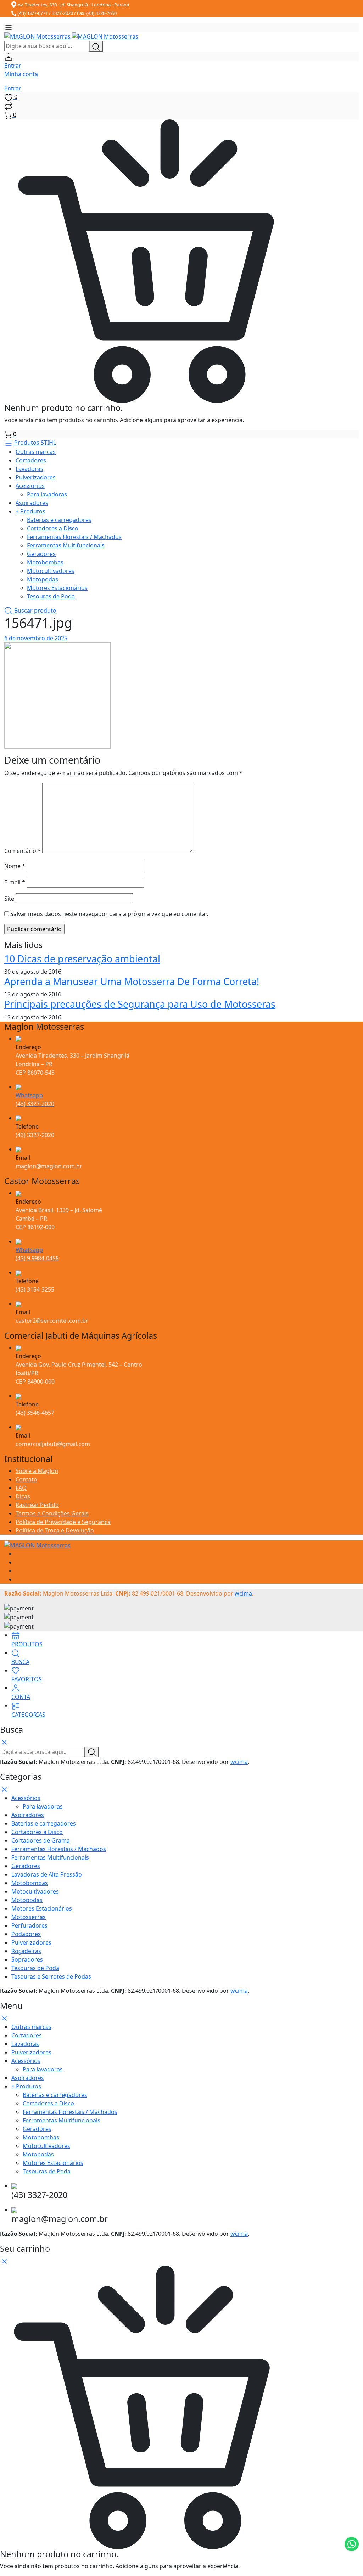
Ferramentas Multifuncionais (66, 545)
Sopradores (27, 1959)
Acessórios (30, 486)
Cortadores (31, 460)
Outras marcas (36, 452)
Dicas (23, 1496)
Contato (26, 1479)
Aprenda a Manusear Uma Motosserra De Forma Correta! (132, 981)
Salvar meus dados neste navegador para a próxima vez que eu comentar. (109, 914)
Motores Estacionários (57, 588)
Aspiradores (32, 503)
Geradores (41, 554)
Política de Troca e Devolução (55, 1530)
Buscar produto (35, 611)
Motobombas (45, 562)
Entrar (13, 88)
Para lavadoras (47, 494)
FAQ (21, 1488)
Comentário (23, 851)
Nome (15, 866)
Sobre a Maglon (37, 1471)
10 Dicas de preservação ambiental (82, 959)
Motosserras (29, 1917)
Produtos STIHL (34, 443)
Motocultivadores (51, 571)
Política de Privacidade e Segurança (63, 1522)
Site (9, 899)
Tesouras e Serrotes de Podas (51, 1976)
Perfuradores (29, 1925)
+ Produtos (30, 511)
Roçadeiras (26, 1951)
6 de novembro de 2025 (36, 638)
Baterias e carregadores (59, 520)
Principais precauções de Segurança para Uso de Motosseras (140, 1004)
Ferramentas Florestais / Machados (74, 537)
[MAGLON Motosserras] (71, 36)
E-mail (15, 882)
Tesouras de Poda (51, 596)
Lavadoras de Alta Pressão (47, 1874)
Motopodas (43, 579)
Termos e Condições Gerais (52, 1513)
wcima (243, 1593)
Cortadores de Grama (41, 1840)
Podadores (26, 1934)
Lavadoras (29, 469)
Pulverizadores (36, 477)
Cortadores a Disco (53, 528)
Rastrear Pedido (37, 1505)
